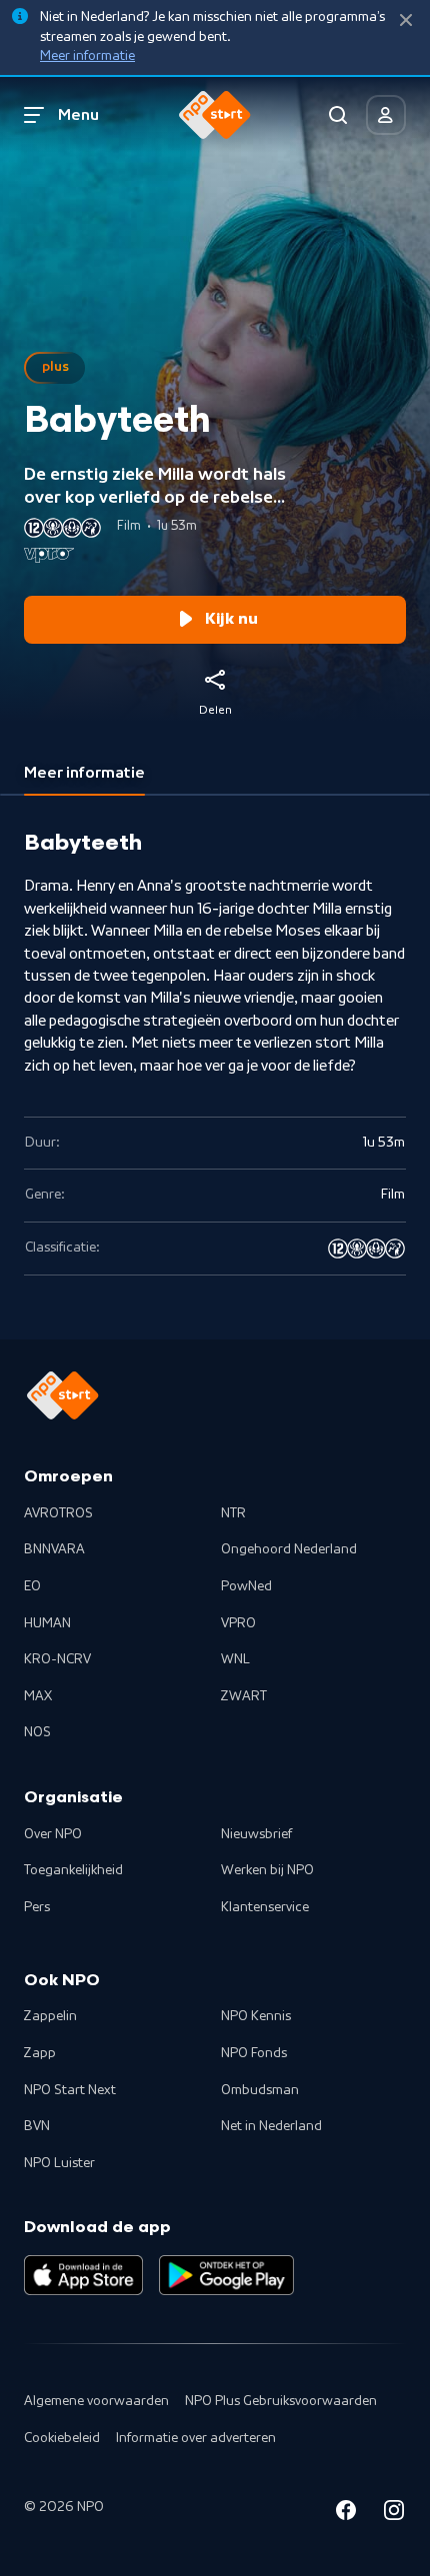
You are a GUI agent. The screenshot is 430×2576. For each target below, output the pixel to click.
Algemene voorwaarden (96, 2401)
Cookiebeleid (62, 2438)
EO (32, 1586)
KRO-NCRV (57, 1659)
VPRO (238, 1623)
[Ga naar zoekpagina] (338, 115)
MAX (38, 1696)
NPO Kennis (256, 2016)
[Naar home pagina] (215, 115)
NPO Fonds (254, 2053)
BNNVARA (54, 1549)
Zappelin (50, 2016)
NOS (37, 1732)
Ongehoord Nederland (289, 1549)
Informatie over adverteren (196, 2438)
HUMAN (47, 1623)
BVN (37, 2126)
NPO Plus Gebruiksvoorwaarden (281, 2401)
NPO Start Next (70, 2090)
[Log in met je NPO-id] (386, 115)
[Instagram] (394, 2514)
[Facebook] (346, 2514)
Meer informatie (87, 56)
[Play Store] (226, 2275)
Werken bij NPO (267, 1870)
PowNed (246, 1586)
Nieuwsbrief (256, 1834)
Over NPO (53, 1834)
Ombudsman (260, 2090)
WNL (235, 1659)
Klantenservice (265, 1907)
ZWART (244, 1696)
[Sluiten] (406, 20)
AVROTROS (58, 1513)
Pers (37, 1907)
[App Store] (83, 2275)
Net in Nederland (271, 2126)
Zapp (40, 2053)
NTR (233, 1513)
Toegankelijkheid (73, 1870)
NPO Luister (59, 2163)
